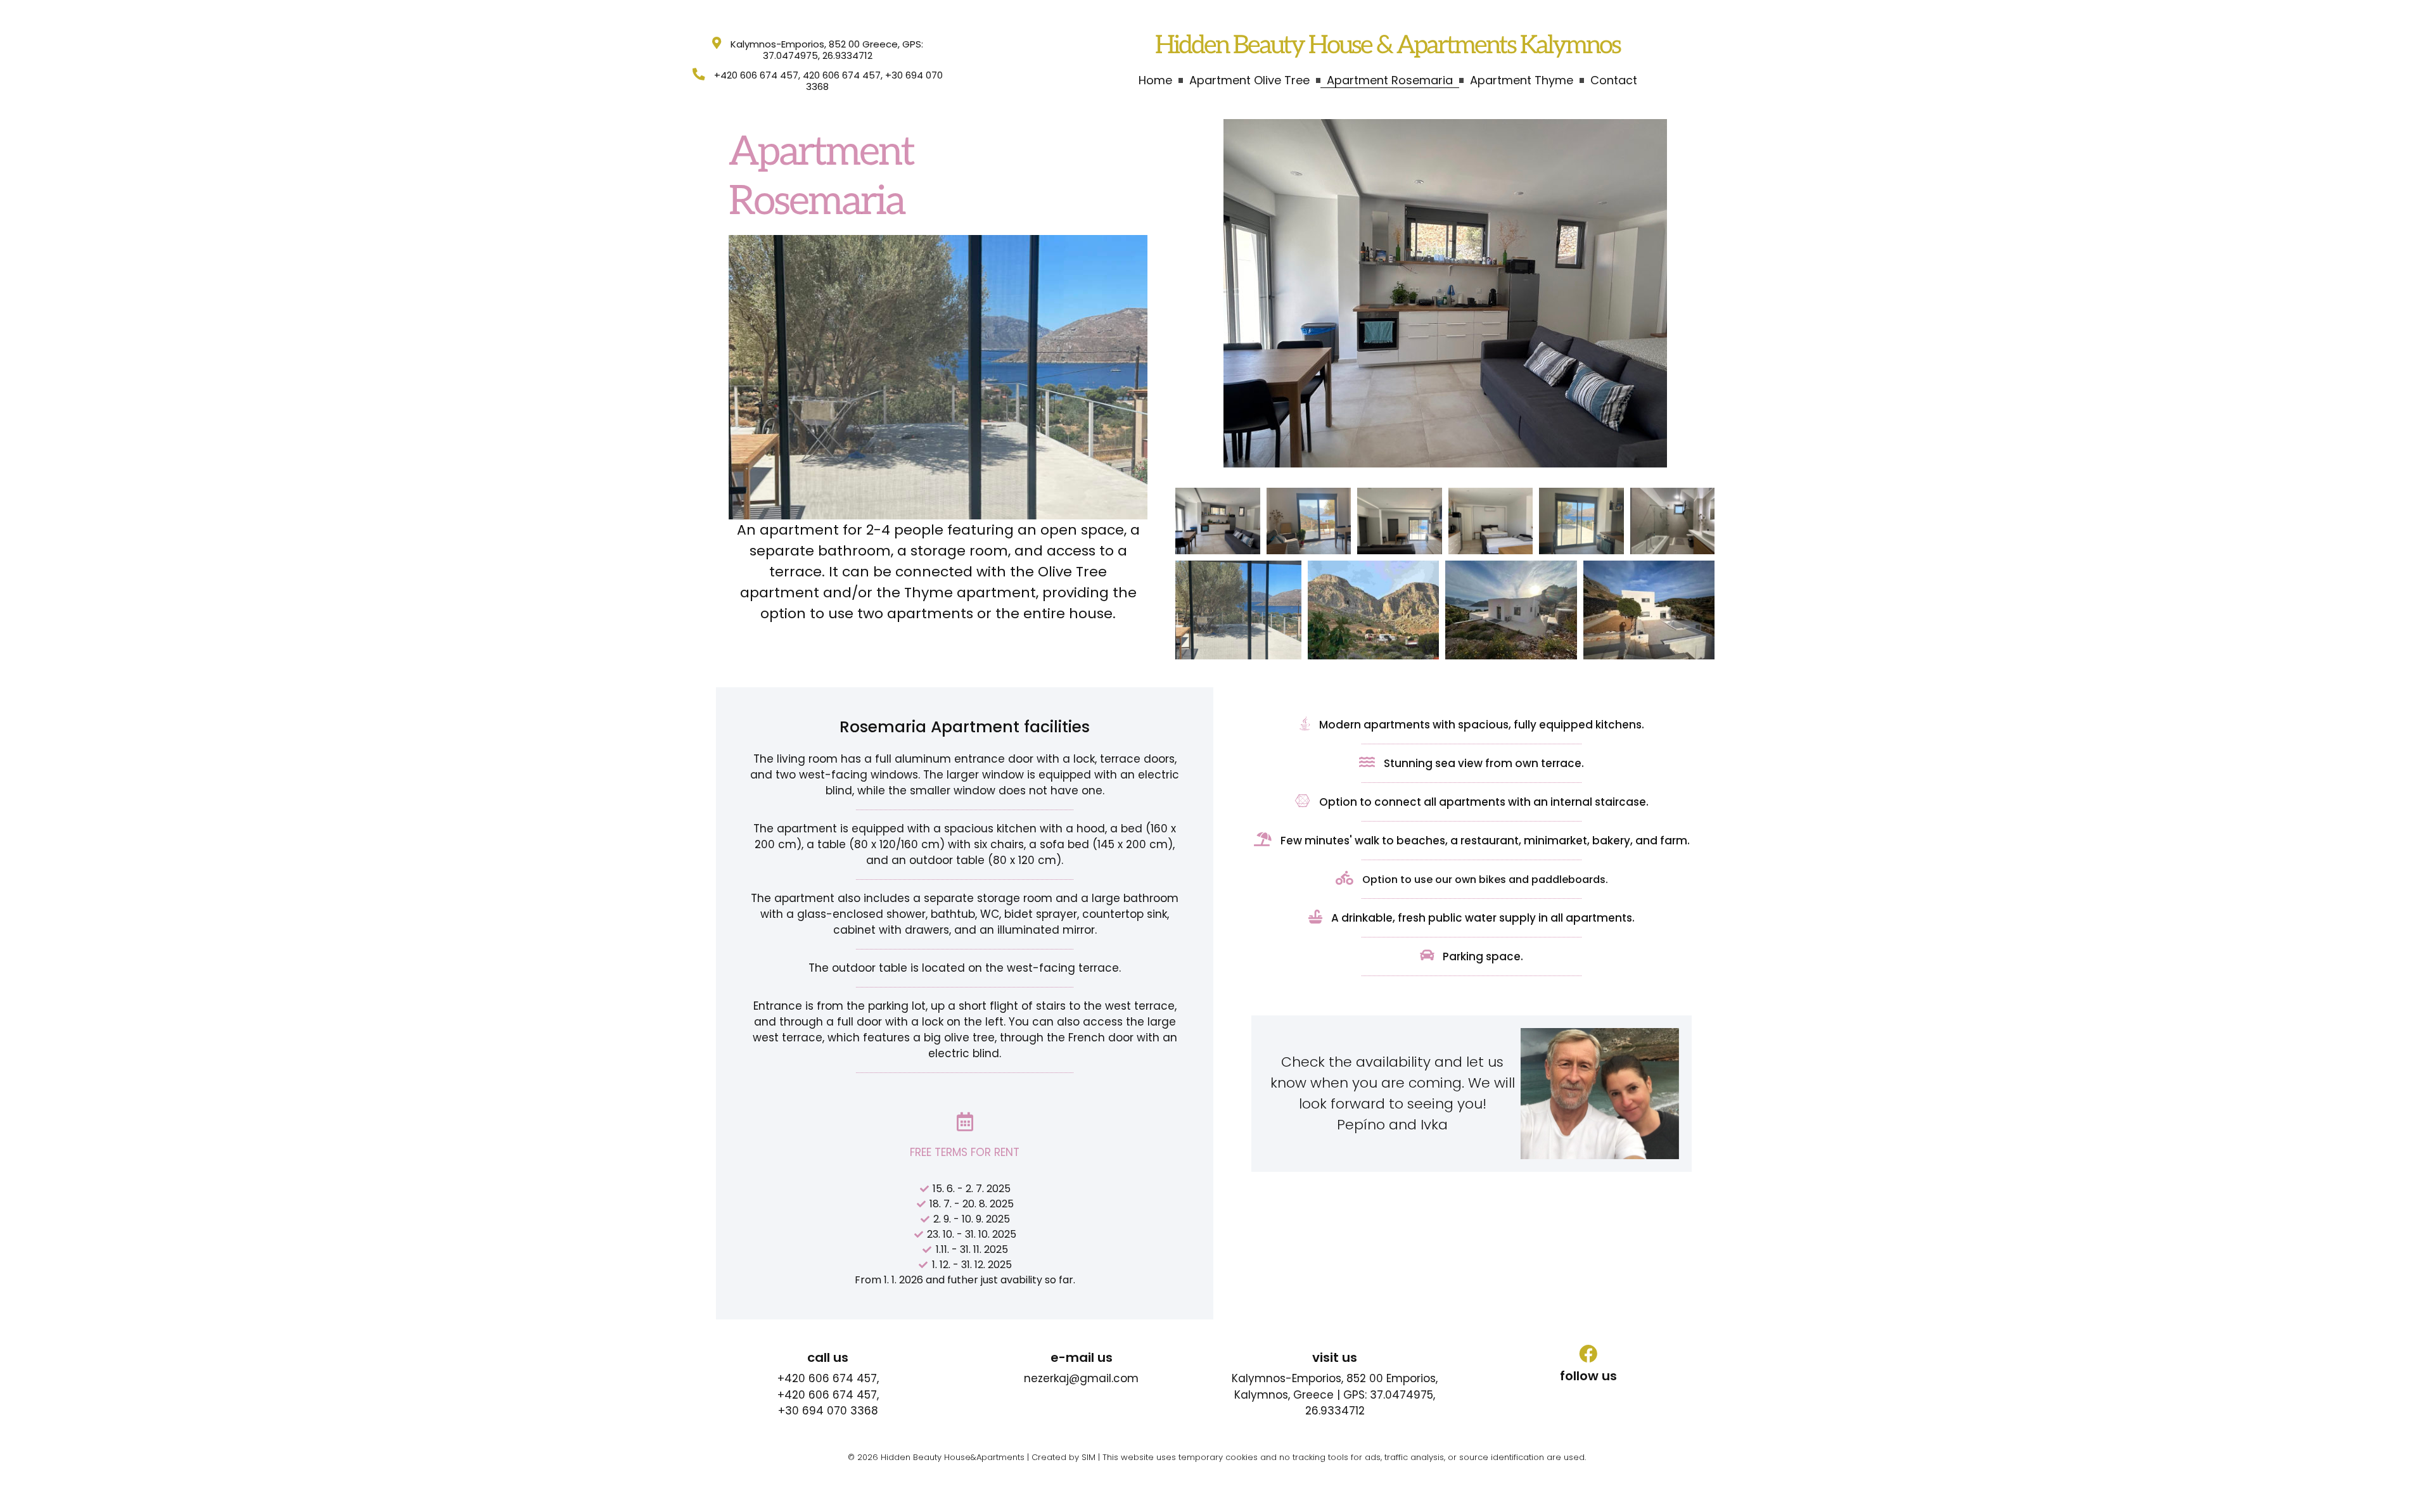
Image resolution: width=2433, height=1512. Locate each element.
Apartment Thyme (1522, 80)
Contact (1614, 80)
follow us (1588, 1376)
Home (1155, 80)
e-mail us (1082, 1357)
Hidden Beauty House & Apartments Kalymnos (1388, 46)
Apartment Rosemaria (1390, 80)
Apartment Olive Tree (1249, 80)
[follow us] (1588, 1354)
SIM (1089, 1457)
